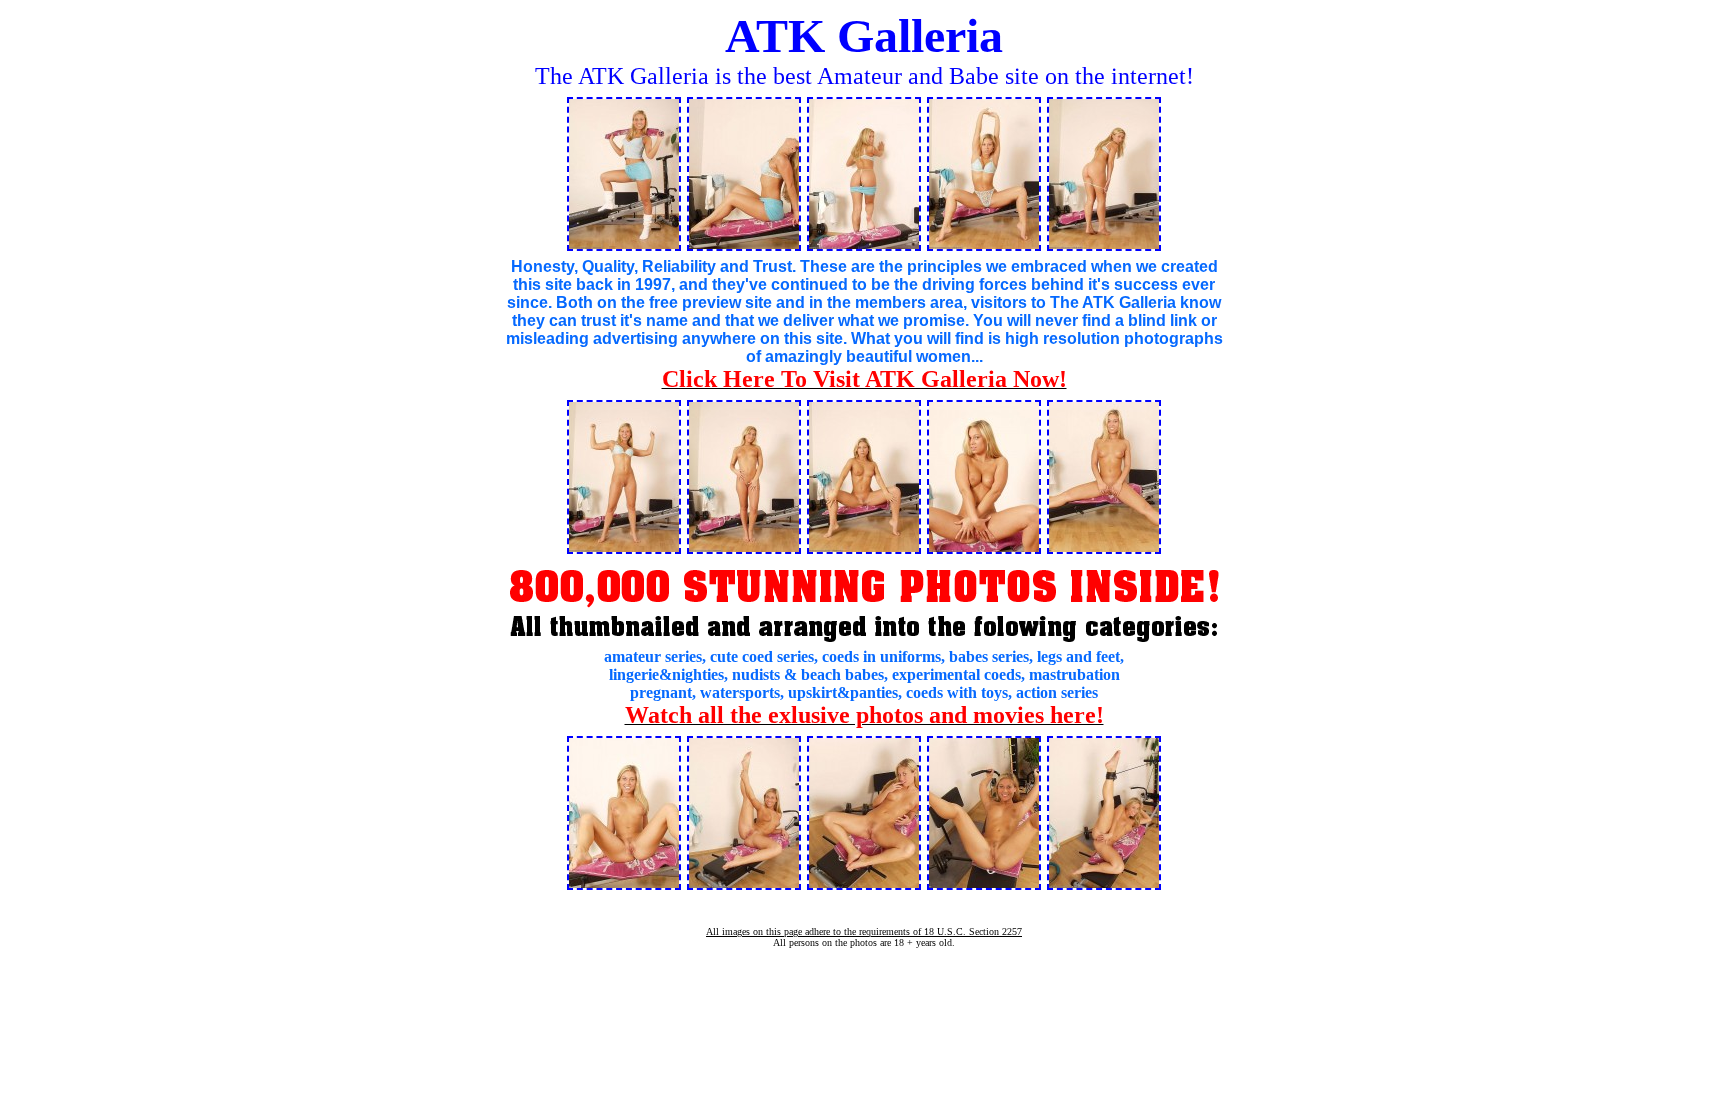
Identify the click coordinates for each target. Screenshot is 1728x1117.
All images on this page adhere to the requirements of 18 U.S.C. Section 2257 (864, 931)
